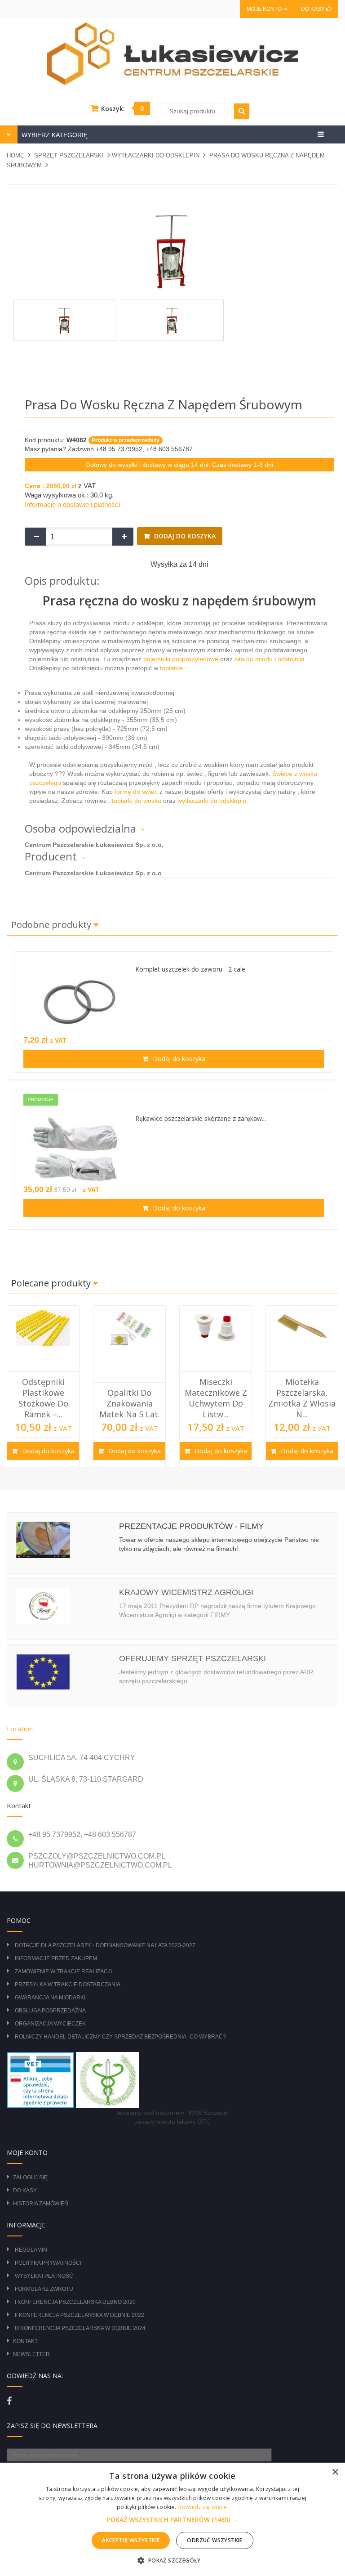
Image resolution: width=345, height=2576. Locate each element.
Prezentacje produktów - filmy (191, 1526)
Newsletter (31, 2354)
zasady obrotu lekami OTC (173, 2122)
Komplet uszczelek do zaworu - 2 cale (190, 969)
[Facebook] (9, 2401)
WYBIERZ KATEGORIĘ (54, 135)
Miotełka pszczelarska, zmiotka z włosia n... (220, 1398)
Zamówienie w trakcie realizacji (63, 1971)
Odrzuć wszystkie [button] (215, 2540)
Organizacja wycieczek (50, 2024)
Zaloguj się (30, 2177)
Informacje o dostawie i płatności (72, 504)
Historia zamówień (41, 2204)
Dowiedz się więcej (203, 2507)
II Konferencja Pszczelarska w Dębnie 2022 (80, 2315)
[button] (172, 2520)
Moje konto (265, 9)
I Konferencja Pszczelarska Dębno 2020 (75, 2302)
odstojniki (291, 659)
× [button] (335, 2472)
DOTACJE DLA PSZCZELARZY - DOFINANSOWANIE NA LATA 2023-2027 (105, 1945)
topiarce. (171, 668)
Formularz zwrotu (44, 2289)
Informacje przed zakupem (56, 1958)
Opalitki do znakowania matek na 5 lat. (47, 1404)
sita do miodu (254, 659)
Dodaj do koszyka (184, 536)
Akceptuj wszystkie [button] (131, 2540)
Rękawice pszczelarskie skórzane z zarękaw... (201, 1118)
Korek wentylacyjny (306, 1409)
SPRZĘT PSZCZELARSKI (69, 155)
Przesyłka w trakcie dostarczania (68, 1985)
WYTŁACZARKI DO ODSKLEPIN (156, 155)
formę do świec (135, 792)
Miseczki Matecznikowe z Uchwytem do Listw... (133, 1398)
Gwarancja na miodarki (50, 1998)
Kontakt (25, 2341)
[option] (47, 1386)
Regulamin (31, 2250)
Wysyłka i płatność (44, 2276)
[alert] (172, 2519)
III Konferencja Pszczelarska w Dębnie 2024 (80, 2328)
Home (15, 155)
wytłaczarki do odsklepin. (213, 801)
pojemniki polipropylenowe (182, 659)
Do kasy (314, 9)
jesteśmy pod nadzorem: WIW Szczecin (172, 2113)
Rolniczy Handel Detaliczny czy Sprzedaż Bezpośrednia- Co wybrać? (120, 2037)
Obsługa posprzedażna (50, 2011)
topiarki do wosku (136, 801)
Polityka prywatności (48, 2263)
